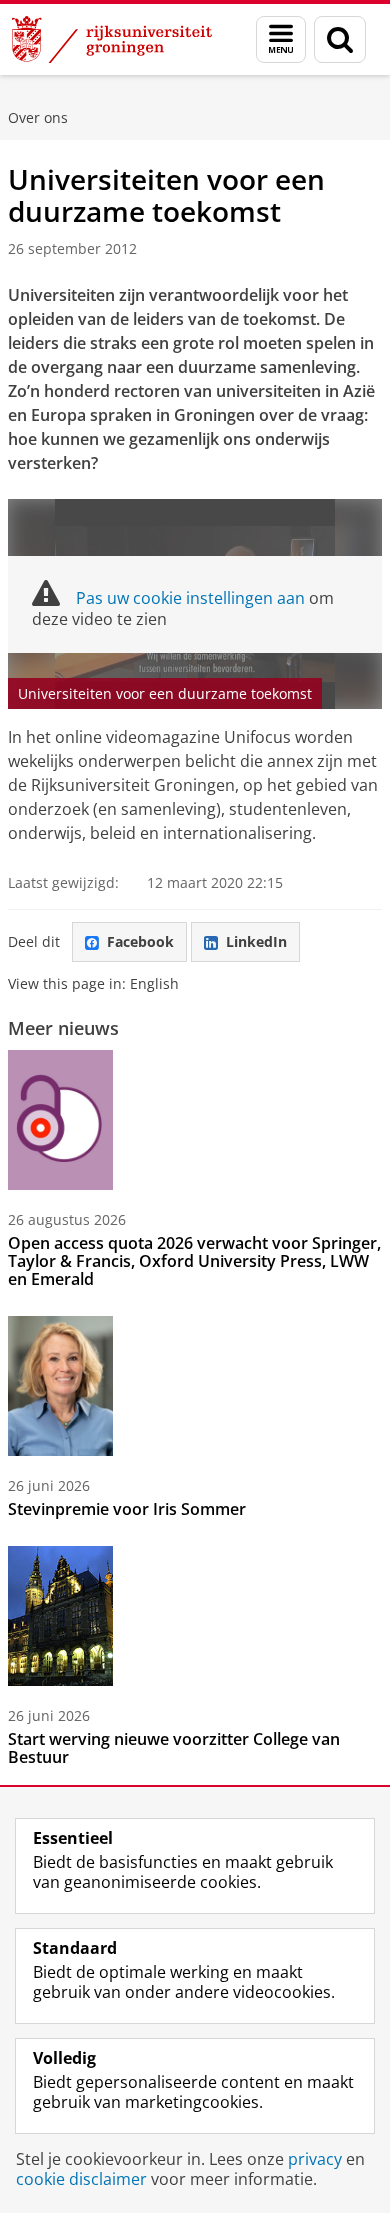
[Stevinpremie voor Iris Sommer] (60, 1386)
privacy (315, 2159)
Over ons (38, 117)
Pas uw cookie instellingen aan (190, 598)
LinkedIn (256, 941)
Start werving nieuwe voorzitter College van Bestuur (174, 1748)
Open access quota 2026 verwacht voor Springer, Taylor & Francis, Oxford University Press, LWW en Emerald (194, 1261)
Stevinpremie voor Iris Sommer (127, 1509)
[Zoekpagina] (340, 39)
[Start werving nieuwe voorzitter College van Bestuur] (60, 1616)
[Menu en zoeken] (281, 39)
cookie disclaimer (81, 2179)
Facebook (140, 941)
